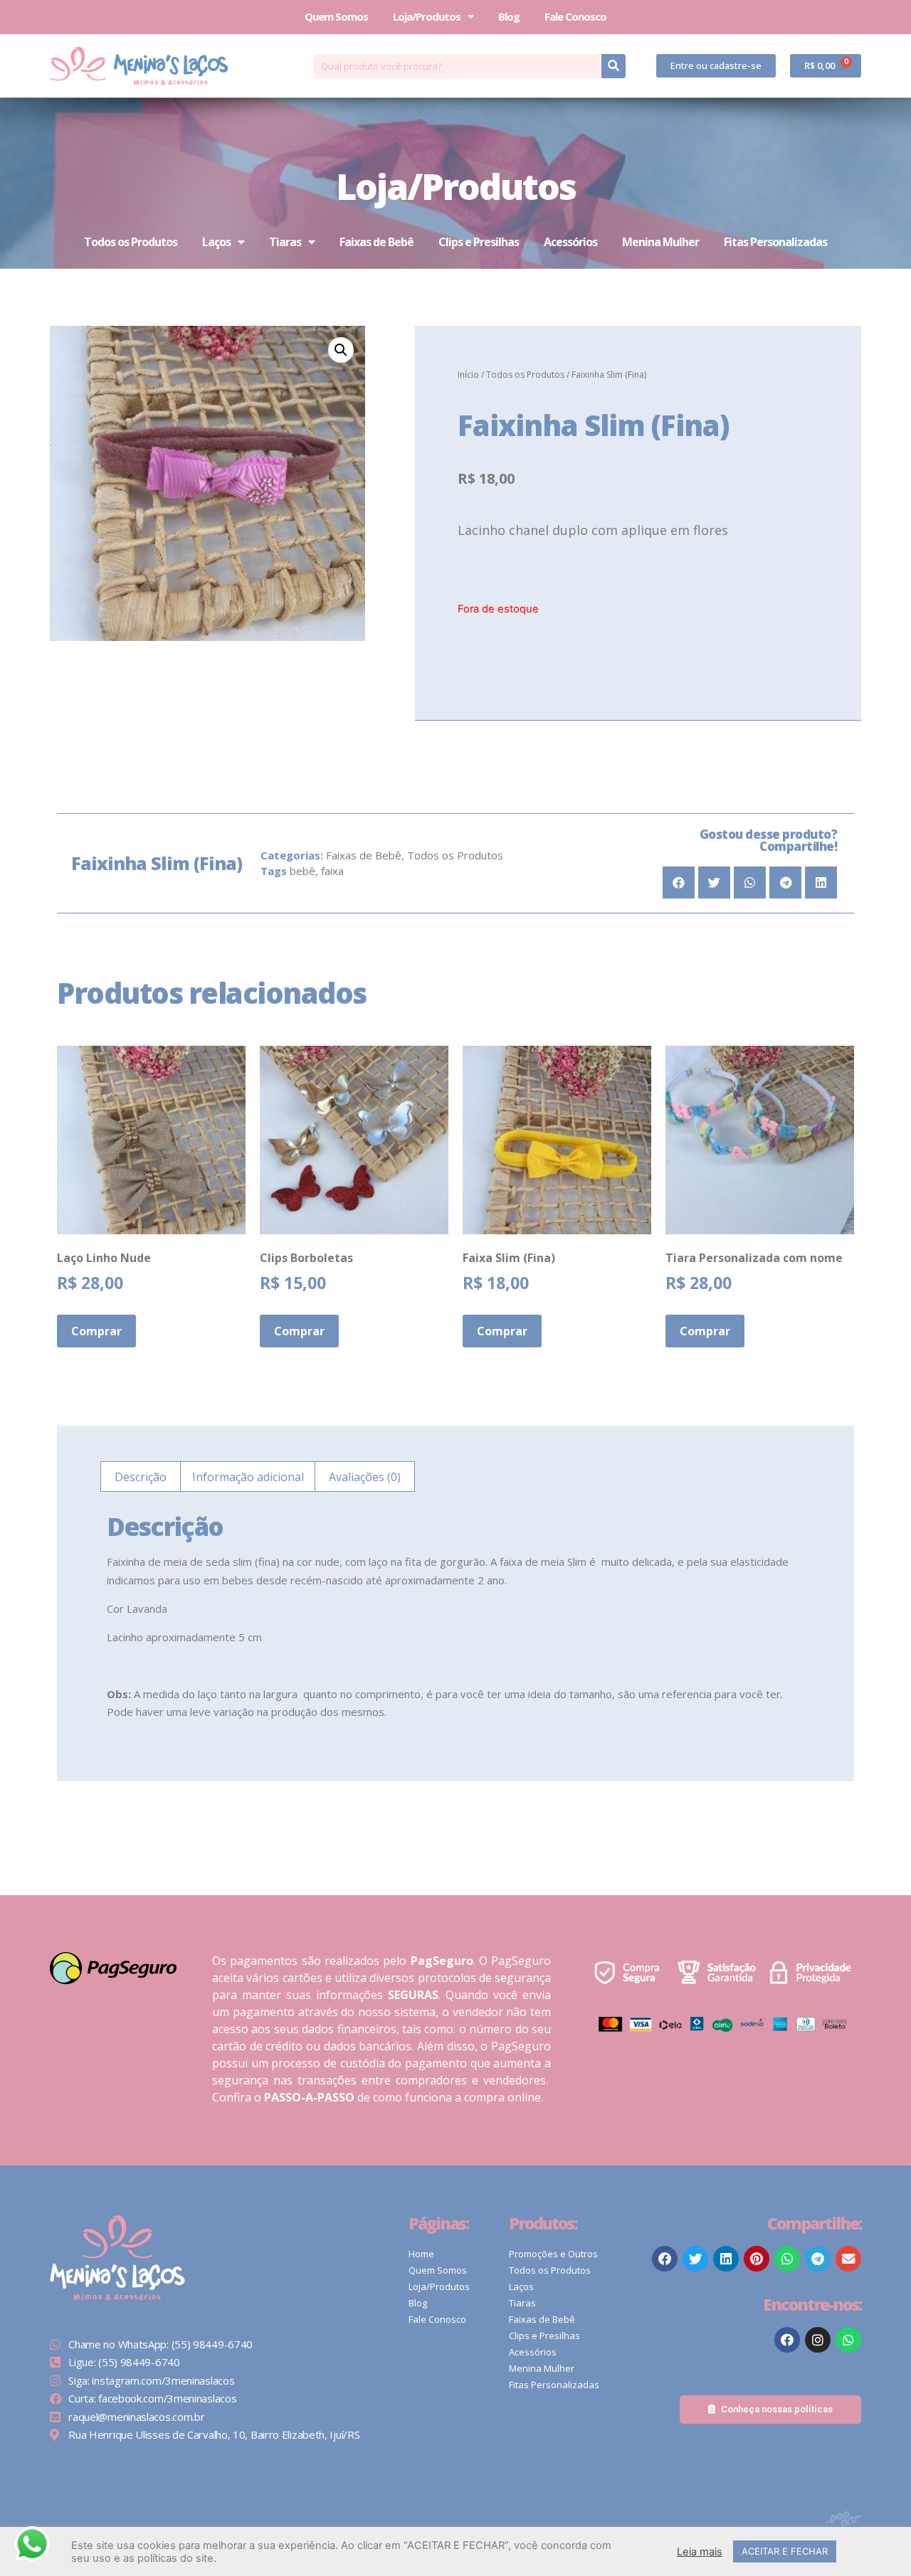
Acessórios (570, 242)
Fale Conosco (575, 16)
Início (468, 375)
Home (421, 2254)
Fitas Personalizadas (775, 242)
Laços (216, 242)
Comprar (96, 1331)
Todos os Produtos (131, 242)
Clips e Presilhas (479, 242)
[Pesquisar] (614, 66)
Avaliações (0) (365, 1477)
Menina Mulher (660, 242)
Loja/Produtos (427, 16)
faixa (332, 871)
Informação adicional (248, 1477)
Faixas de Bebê (376, 242)
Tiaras (285, 242)
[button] (716, 66)
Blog (509, 16)
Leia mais (700, 2552)
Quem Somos (336, 16)
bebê (302, 871)
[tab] (141, 1477)
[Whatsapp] (848, 2340)
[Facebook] (787, 2340)
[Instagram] (818, 2340)
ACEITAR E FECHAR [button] (785, 2551)
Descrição (141, 1477)
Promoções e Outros (553, 2254)
